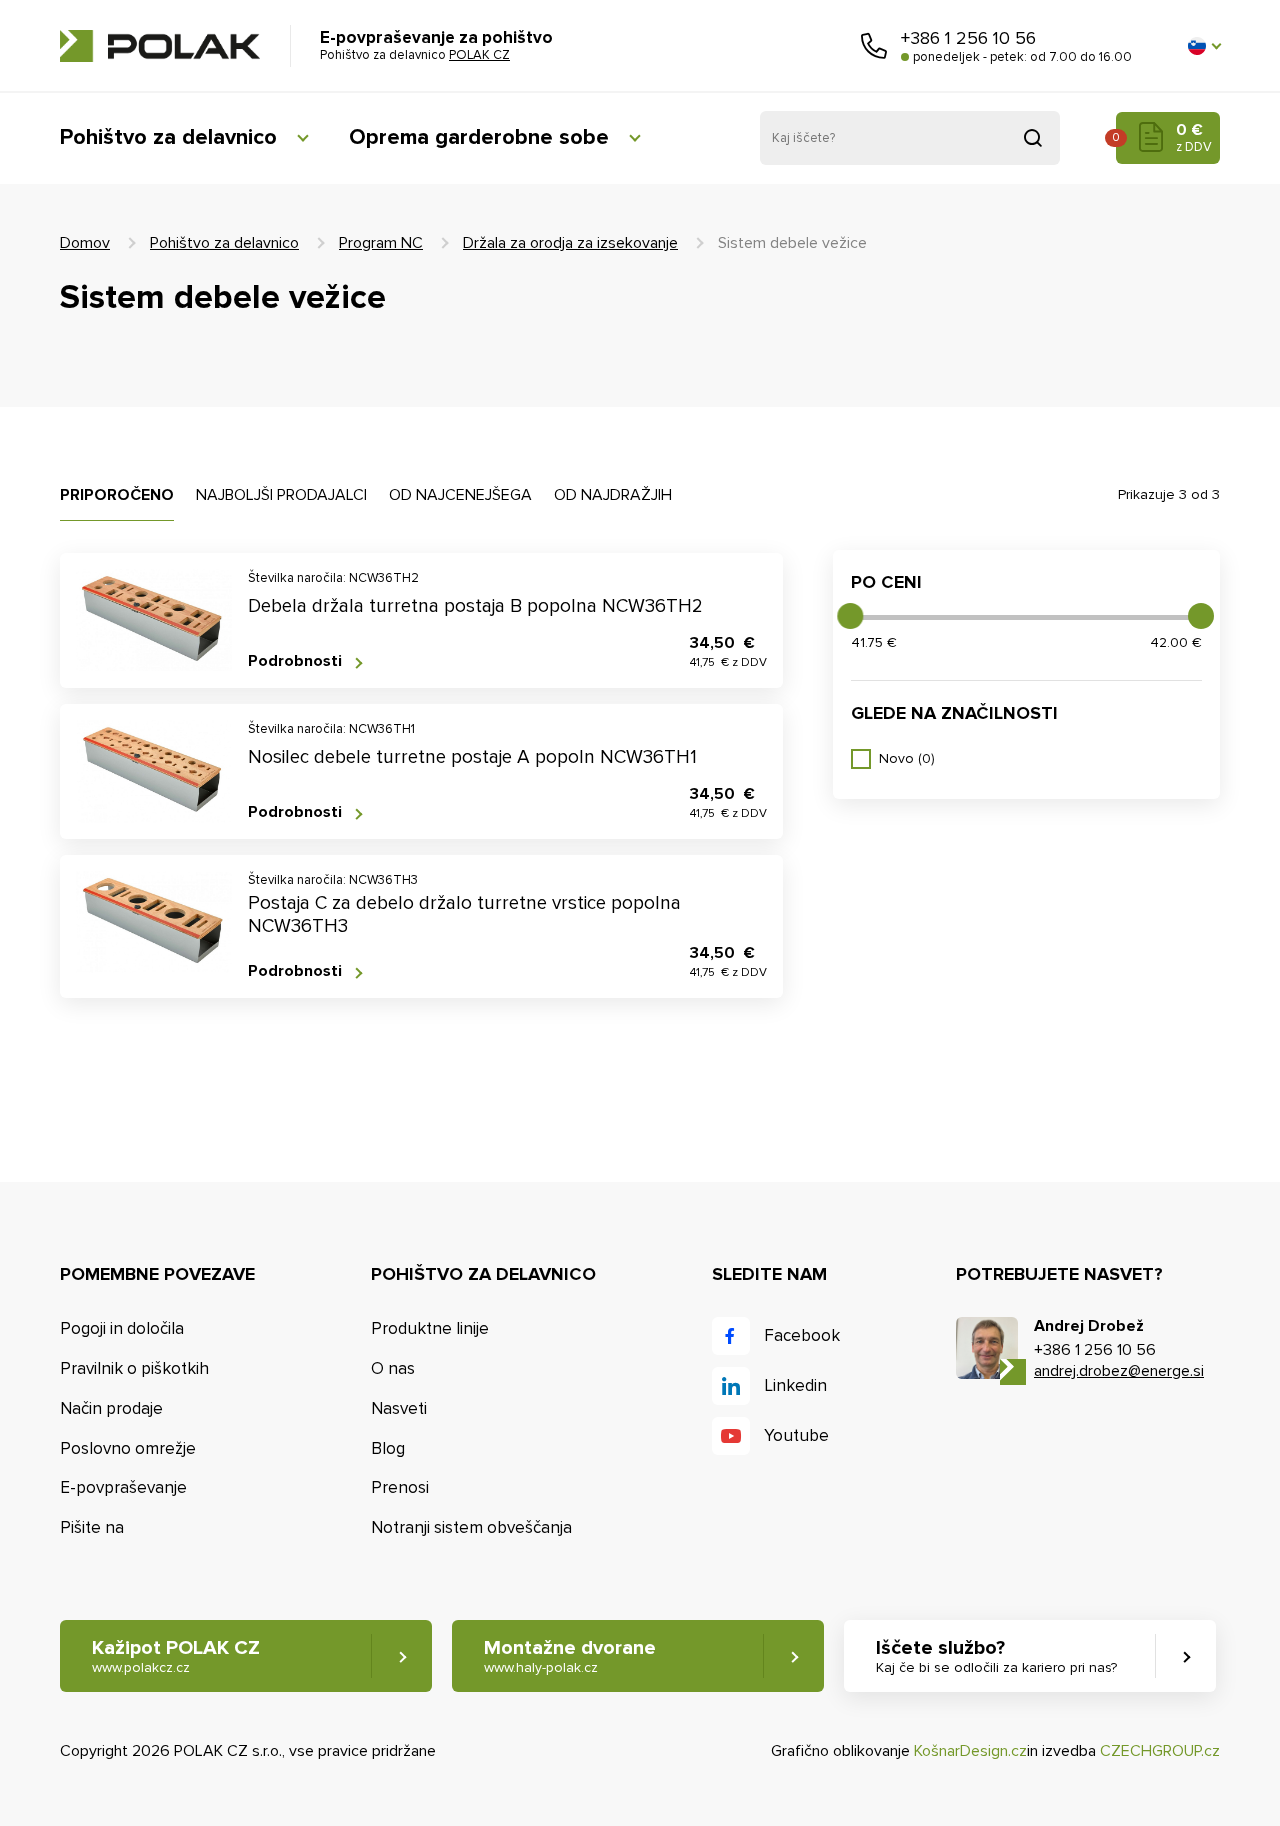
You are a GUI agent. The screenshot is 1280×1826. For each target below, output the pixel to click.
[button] (1204, 46)
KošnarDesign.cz (970, 1751)
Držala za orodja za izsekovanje (570, 243)
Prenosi (400, 1487)
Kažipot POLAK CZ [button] (176, 1656)
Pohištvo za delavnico (168, 137)
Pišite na (92, 1527)
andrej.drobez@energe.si (1119, 1371)
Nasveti (399, 1408)
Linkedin (795, 1385)
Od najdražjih (613, 495)
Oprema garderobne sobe (479, 137)
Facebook (802, 1335)
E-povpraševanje (123, 1487)
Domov (85, 243)
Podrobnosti (295, 661)
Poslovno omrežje (128, 1448)
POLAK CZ (160, 46)
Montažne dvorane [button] (570, 1656)
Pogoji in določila (122, 1328)
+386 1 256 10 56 (968, 38)
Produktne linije (430, 1328)
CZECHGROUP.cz (1160, 1751)
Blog (388, 1448)
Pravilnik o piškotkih (134, 1368)
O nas (393, 1368)
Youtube (796, 1435)
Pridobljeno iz (1033, 138)
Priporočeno (117, 495)
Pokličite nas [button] (874, 46)
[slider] (850, 616)
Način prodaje (111, 1408)
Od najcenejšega (460, 495)
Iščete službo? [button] (996, 1656)
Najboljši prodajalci (281, 495)
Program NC (381, 243)
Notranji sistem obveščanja (471, 1527)
